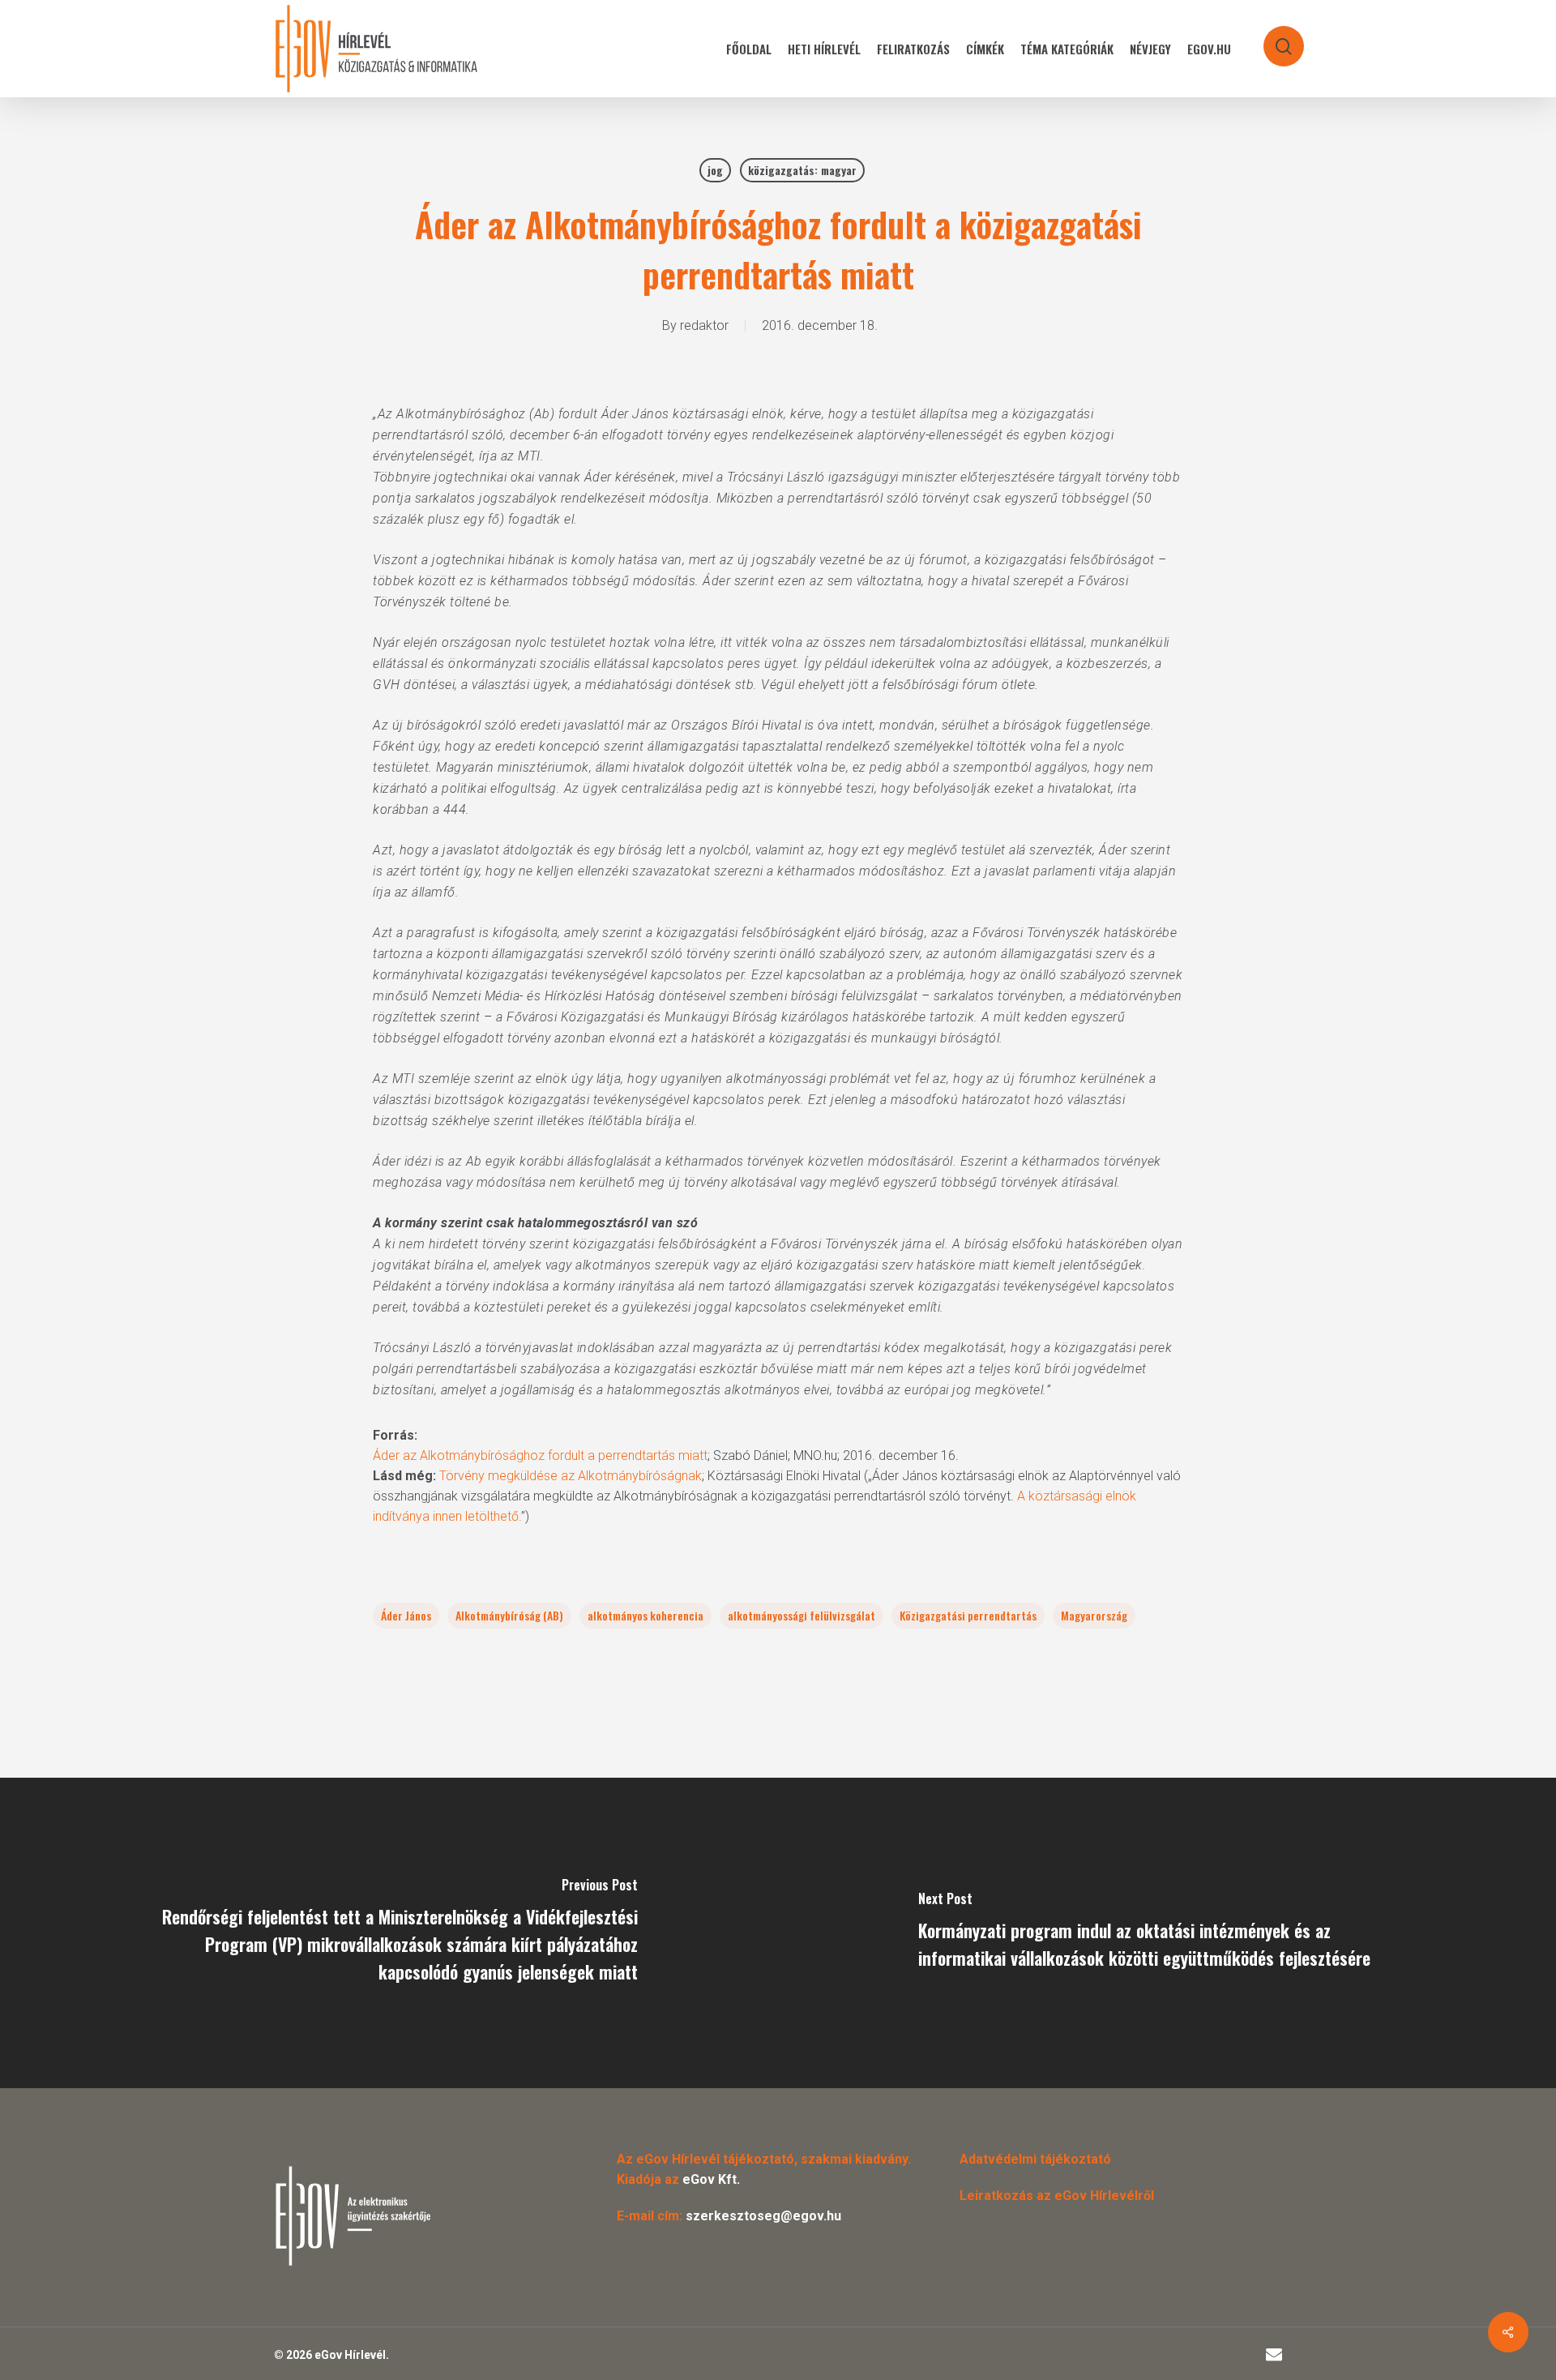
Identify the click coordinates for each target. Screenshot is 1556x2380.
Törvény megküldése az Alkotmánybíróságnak (571, 1476)
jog (715, 170)
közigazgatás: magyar (802, 170)
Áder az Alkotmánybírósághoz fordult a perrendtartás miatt (540, 1455)
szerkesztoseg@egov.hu (763, 2216)
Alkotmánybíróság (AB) (509, 1615)
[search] (1273, 39)
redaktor (704, 325)
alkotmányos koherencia (645, 1615)
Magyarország (1094, 1615)
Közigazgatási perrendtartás (968, 1615)
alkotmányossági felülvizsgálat (802, 1615)
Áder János (406, 1615)
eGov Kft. (711, 2179)
